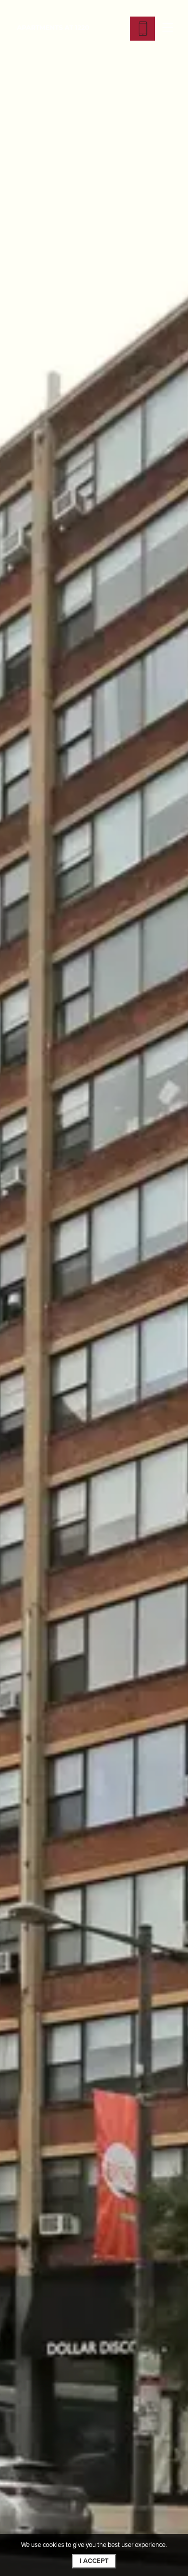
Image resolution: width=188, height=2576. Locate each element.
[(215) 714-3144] (142, 29)
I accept (94, 2561)
